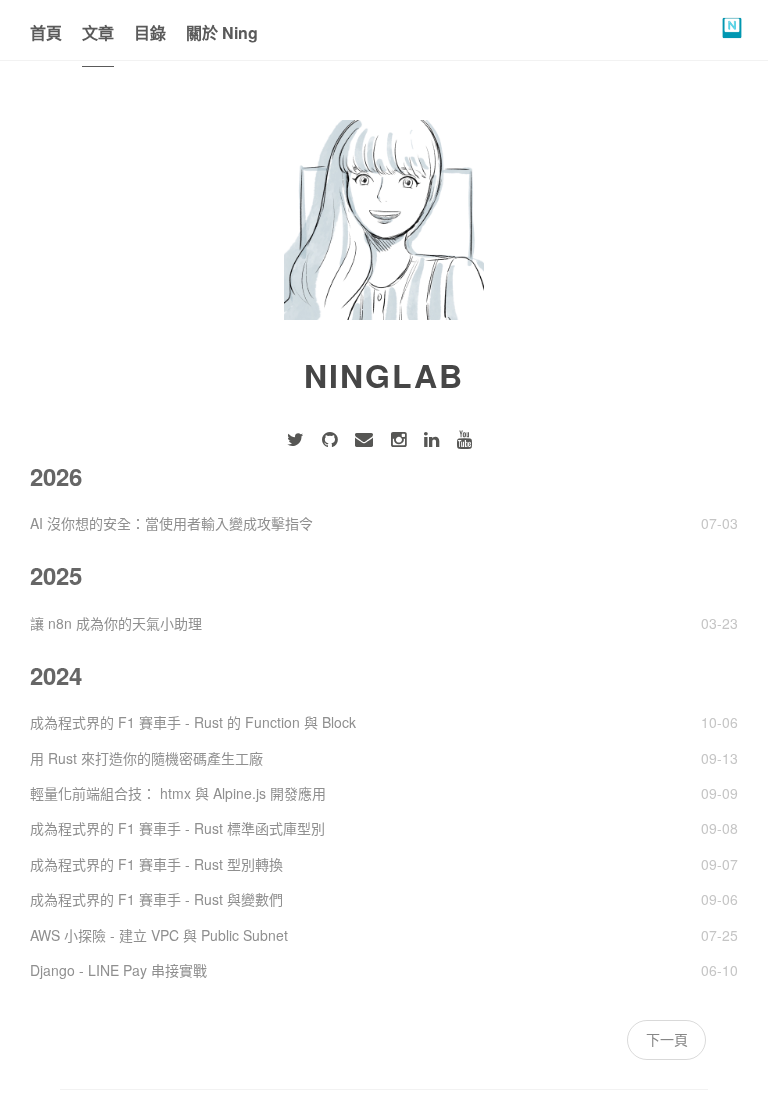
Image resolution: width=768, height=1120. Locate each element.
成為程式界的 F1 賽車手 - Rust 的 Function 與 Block (193, 722)
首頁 (46, 32)
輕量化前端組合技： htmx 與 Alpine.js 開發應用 (178, 793)
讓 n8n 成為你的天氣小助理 (116, 623)
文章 (98, 32)
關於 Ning (222, 32)
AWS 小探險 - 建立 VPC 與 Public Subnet (159, 935)
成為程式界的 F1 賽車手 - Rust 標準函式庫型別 (177, 828)
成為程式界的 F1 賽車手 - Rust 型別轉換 (156, 864)
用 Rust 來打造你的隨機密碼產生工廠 (146, 758)
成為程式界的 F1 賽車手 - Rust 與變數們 (156, 899)
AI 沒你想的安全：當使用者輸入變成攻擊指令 (171, 523)
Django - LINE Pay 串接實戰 (118, 970)
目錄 (150, 32)
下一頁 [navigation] (667, 1039)
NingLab (384, 375)
